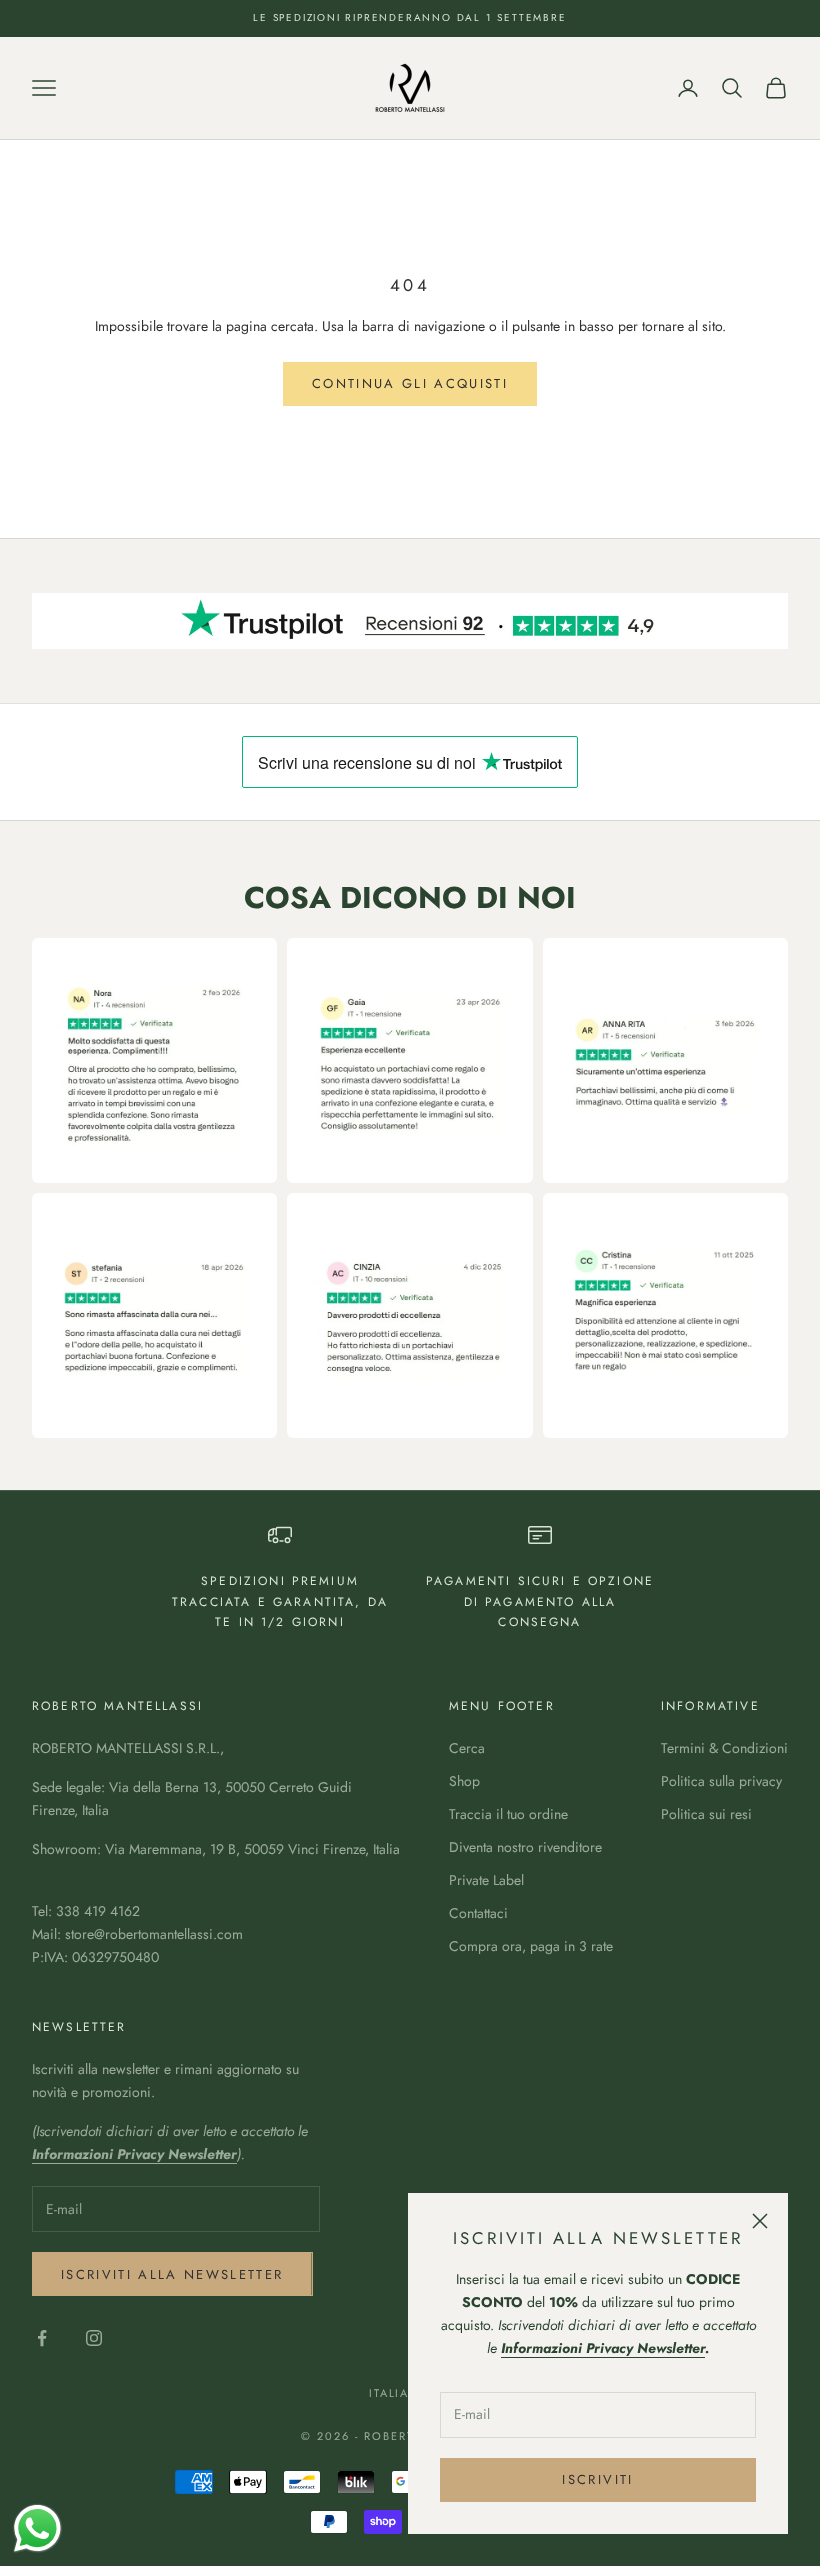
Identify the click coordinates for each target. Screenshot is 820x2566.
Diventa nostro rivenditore (525, 1847)
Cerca (467, 1748)
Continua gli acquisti (410, 383)
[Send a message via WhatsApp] (37, 2528)
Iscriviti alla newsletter (172, 2274)
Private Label (486, 1880)
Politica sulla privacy (721, 1781)
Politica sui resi (706, 1814)
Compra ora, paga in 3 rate (531, 1946)
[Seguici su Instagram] (94, 2338)
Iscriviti (597, 2479)
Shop (464, 1781)
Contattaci (478, 1913)
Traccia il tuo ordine (508, 1814)
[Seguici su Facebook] (42, 2338)
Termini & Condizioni (724, 1748)
